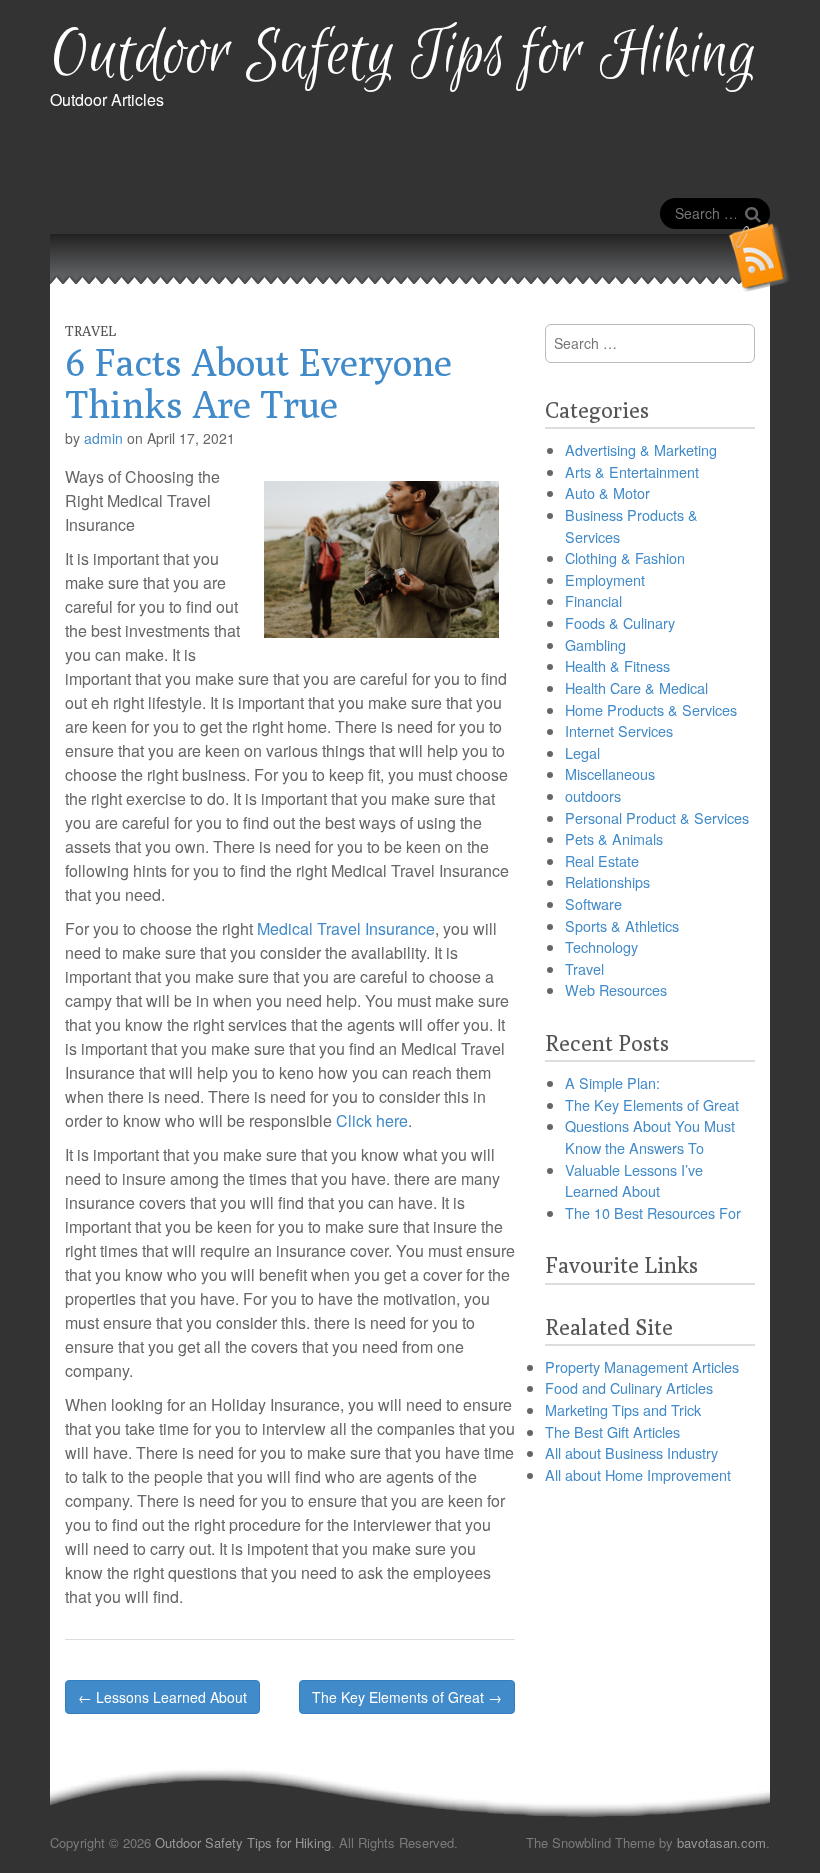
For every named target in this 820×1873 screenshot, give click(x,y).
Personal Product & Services (657, 817)
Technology (601, 946)
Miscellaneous (610, 773)
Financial (593, 600)
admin (103, 438)
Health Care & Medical (636, 687)
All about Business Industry (631, 1452)
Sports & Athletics (622, 925)
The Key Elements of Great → (407, 1697)
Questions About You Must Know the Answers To (650, 1136)
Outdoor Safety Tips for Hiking (403, 55)
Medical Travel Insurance (346, 928)
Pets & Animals (614, 838)
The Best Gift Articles (612, 1431)
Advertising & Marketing (641, 449)
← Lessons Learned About (162, 1697)
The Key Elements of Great (652, 1104)
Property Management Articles (642, 1366)
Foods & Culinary (620, 622)
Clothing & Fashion (625, 557)
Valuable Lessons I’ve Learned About (634, 1180)
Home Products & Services (651, 709)
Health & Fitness (617, 665)
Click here (372, 1120)
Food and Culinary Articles (629, 1387)
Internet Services (619, 730)
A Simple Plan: (612, 1082)
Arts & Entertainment (632, 471)
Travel (90, 331)
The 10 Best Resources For (653, 1212)
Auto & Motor (607, 492)
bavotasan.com (721, 1842)
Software (593, 903)
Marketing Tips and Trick (623, 1409)
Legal (582, 752)
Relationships (607, 881)
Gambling (595, 644)
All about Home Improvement (638, 1474)
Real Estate (602, 860)
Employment (605, 579)
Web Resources (616, 989)
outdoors (593, 795)
